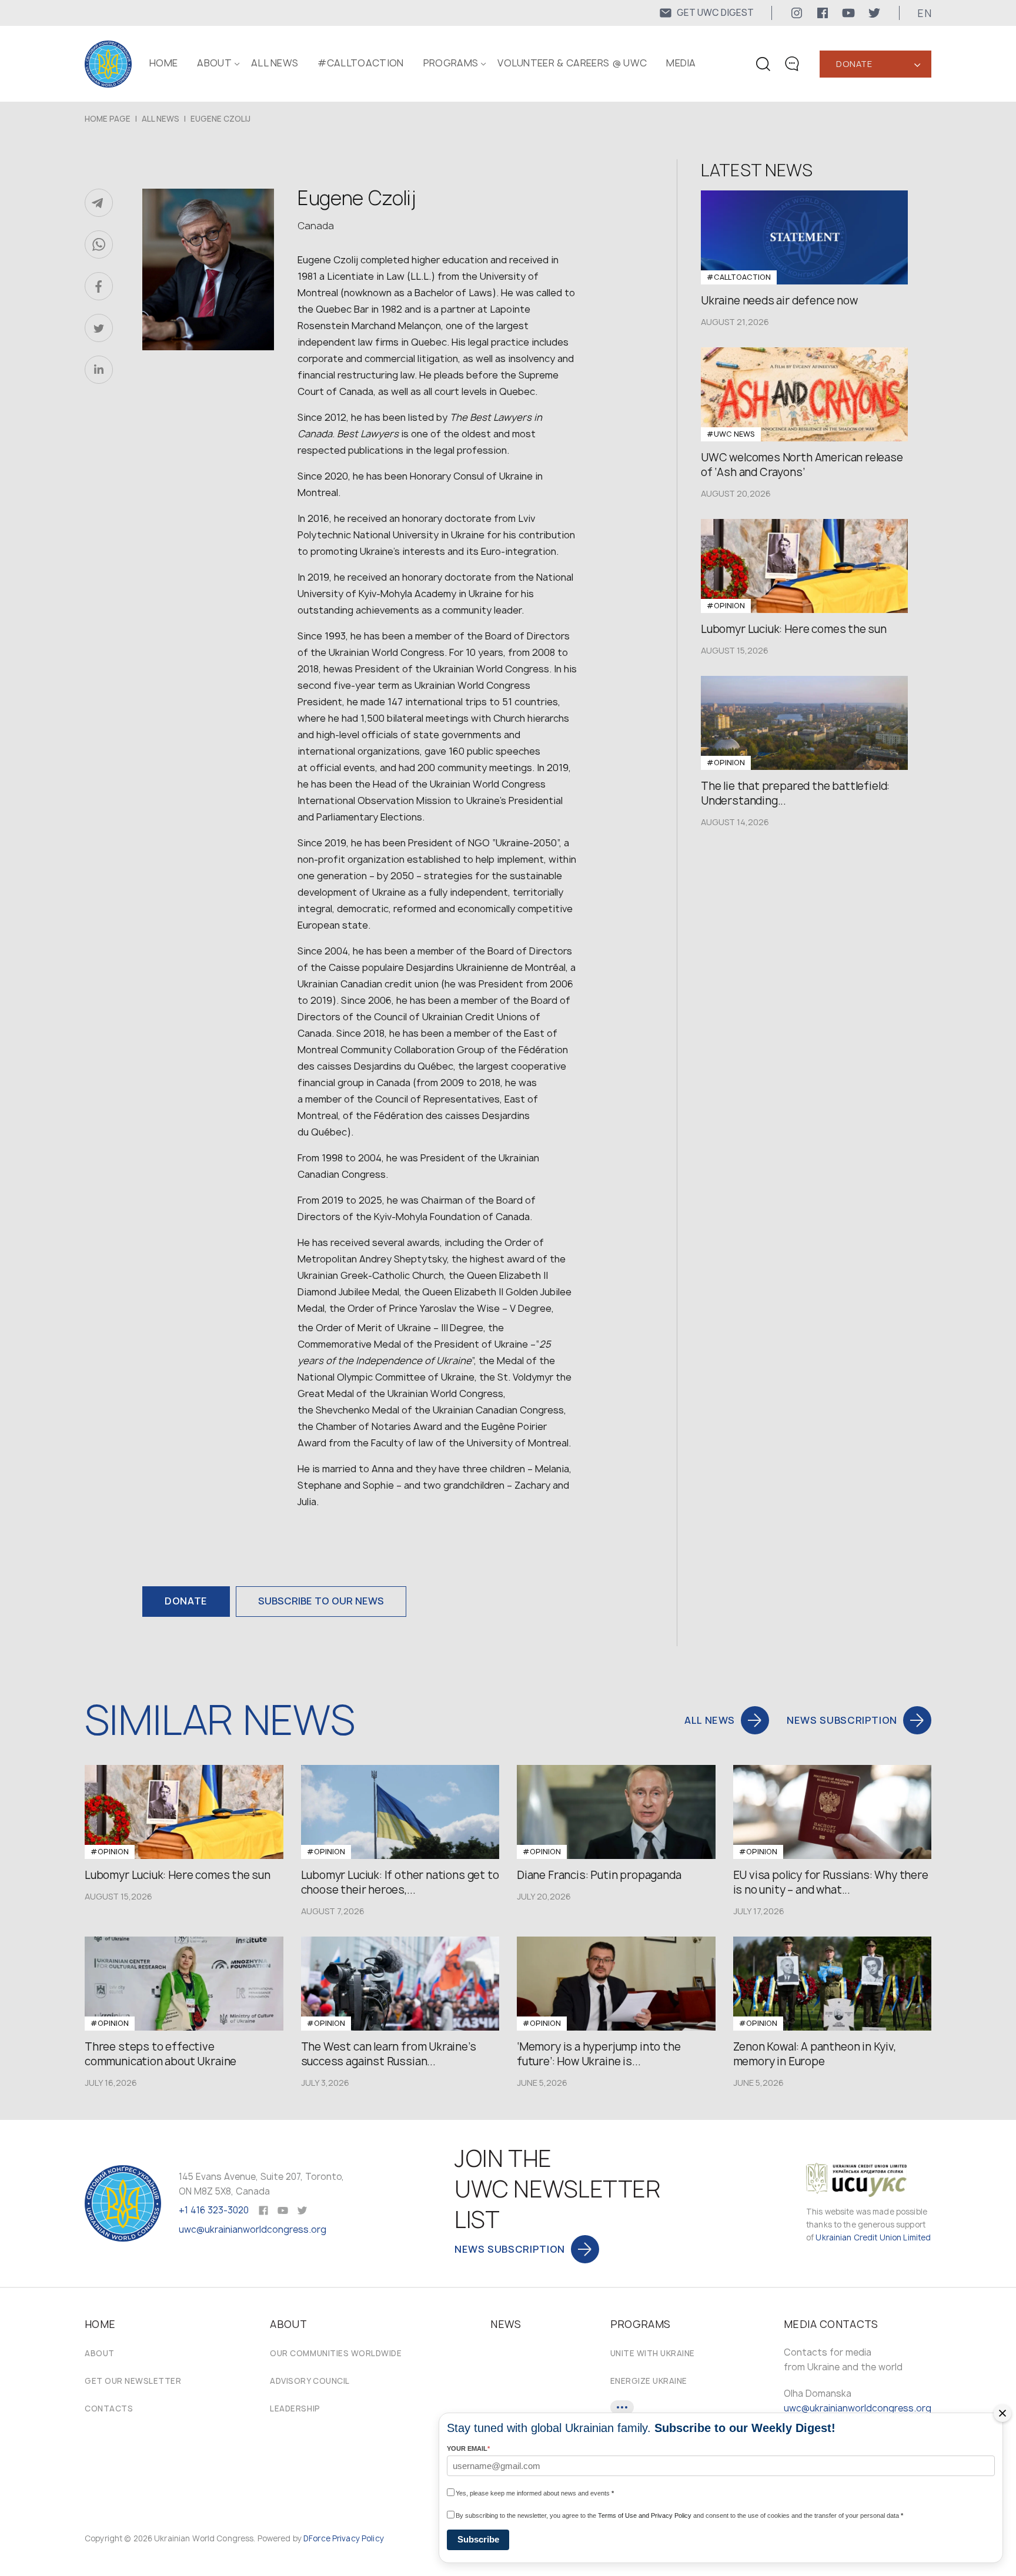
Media (681, 63)
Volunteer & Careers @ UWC (572, 63)
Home (163, 63)
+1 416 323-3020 (214, 2210)
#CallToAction (360, 63)
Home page (108, 119)
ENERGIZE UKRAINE (649, 2381)
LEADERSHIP (295, 2408)
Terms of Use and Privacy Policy (645, 2515)
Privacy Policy (358, 2538)
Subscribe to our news (321, 1601)
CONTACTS (109, 2408)
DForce (317, 2538)
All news (275, 63)
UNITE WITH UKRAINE (653, 2353)
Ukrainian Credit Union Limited (873, 2237)
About (100, 2353)
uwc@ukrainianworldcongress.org (253, 2230)
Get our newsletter (133, 2381)
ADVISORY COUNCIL (310, 2381)
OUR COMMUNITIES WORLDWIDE (336, 2353)
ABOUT (214, 63)
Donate (854, 64)
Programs (451, 63)
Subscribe (478, 2539)
